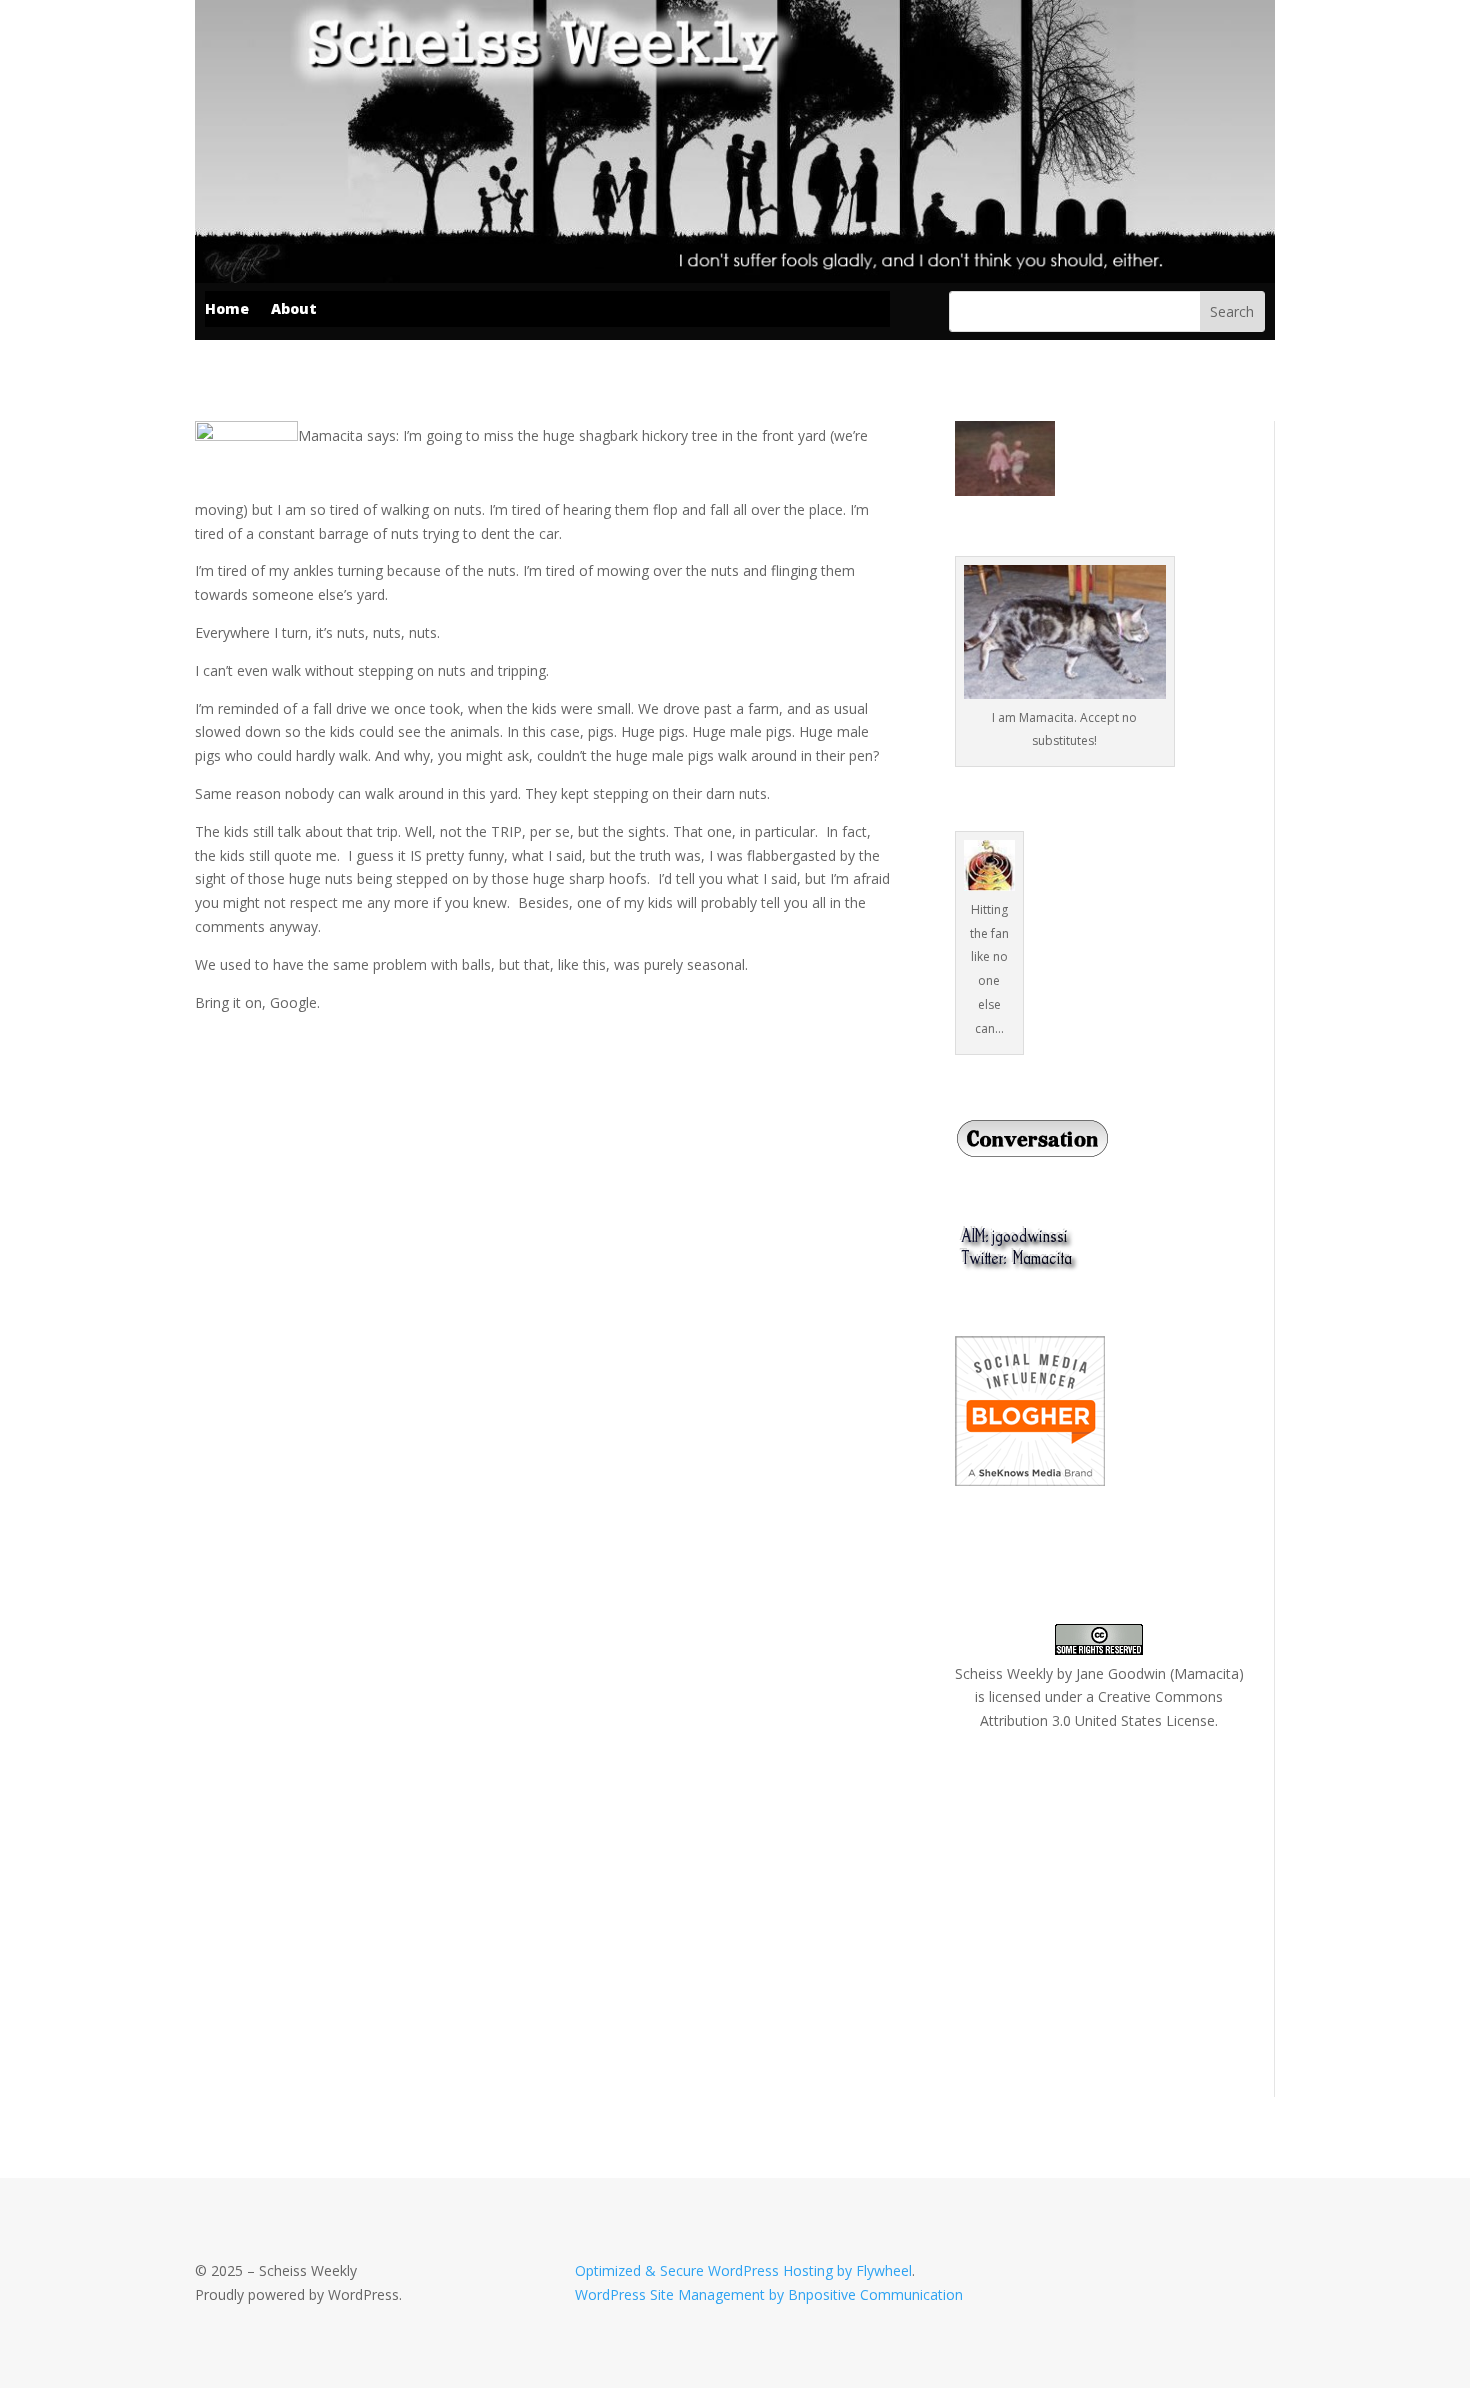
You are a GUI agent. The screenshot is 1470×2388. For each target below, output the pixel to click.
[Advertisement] (1105, 1912)
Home (227, 310)
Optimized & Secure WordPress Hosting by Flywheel (743, 2270)
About (294, 310)
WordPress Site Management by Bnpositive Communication (769, 2294)
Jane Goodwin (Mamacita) (1160, 1673)
